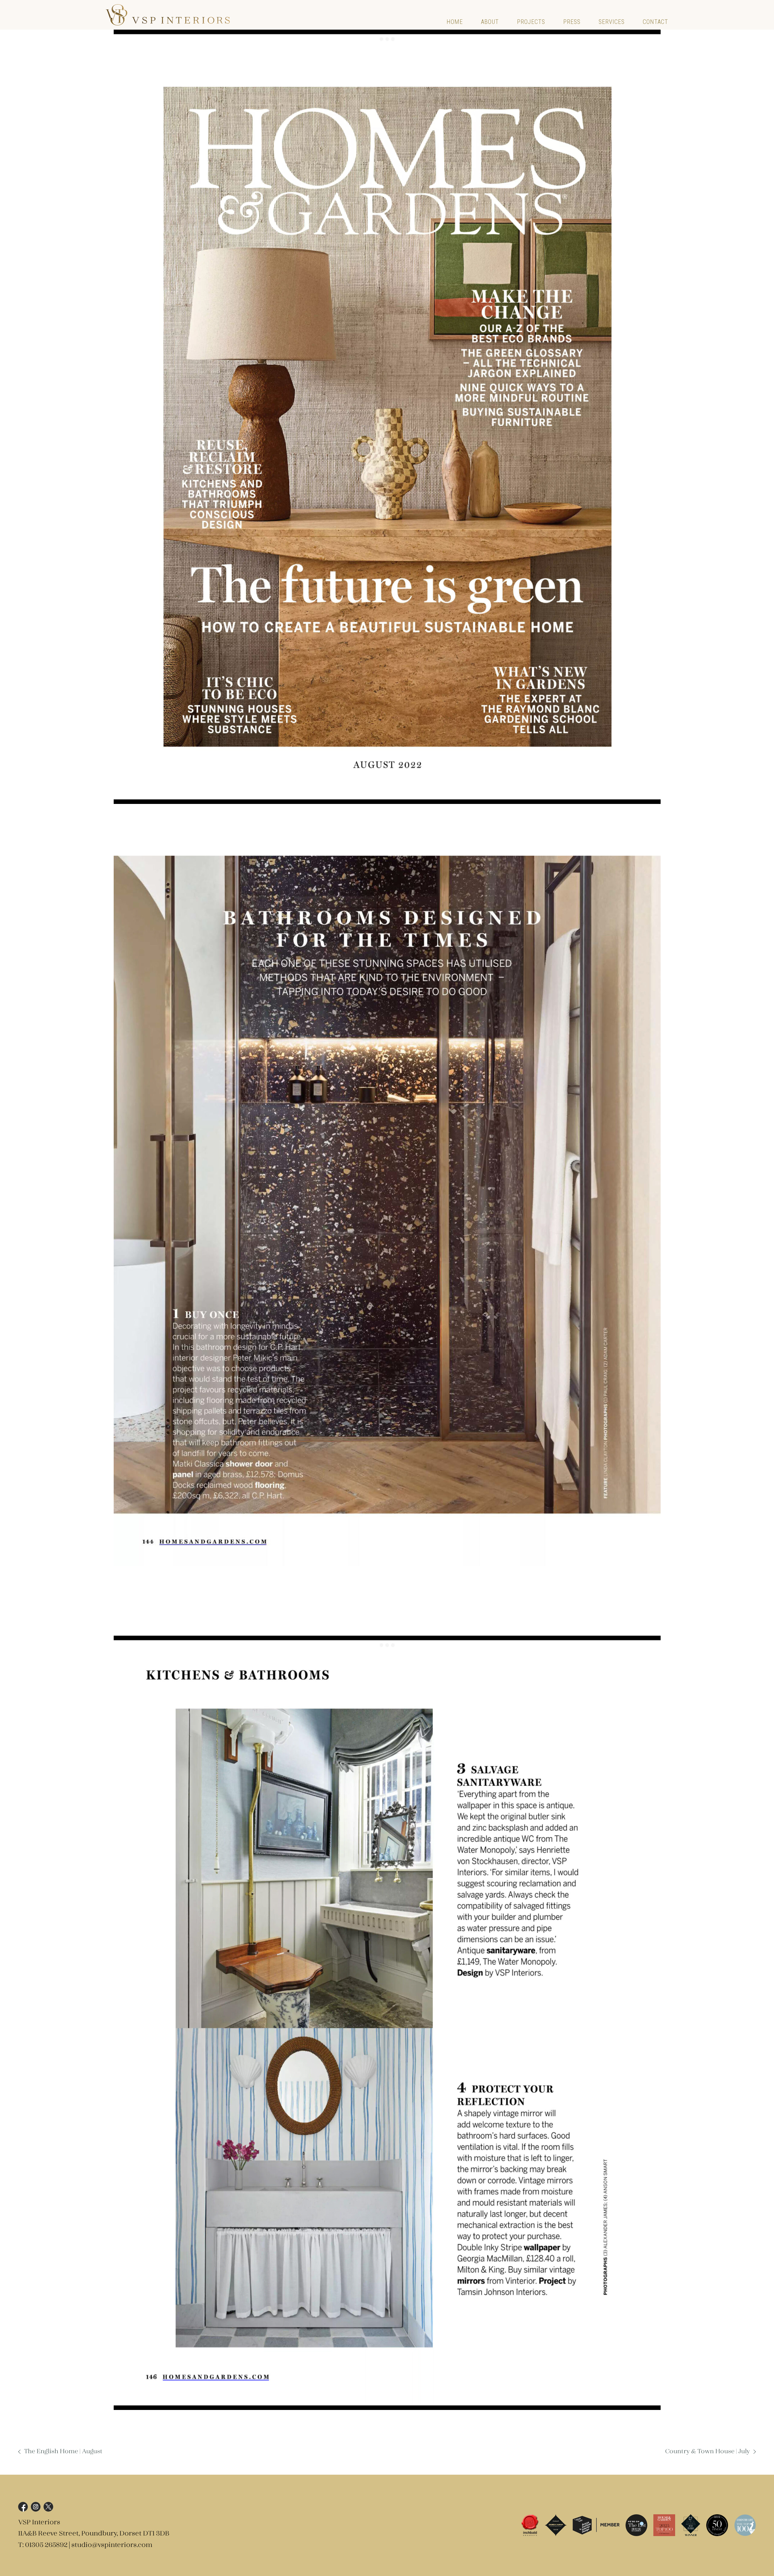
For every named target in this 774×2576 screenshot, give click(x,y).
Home (455, 22)
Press (572, 22)
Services (612, 22)
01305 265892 (46, 2545)
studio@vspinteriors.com (112, 2545)
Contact (655, 22)
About (490, 22)
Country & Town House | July (707, 2452)
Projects (531, 22)
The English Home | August (63, 2452)
